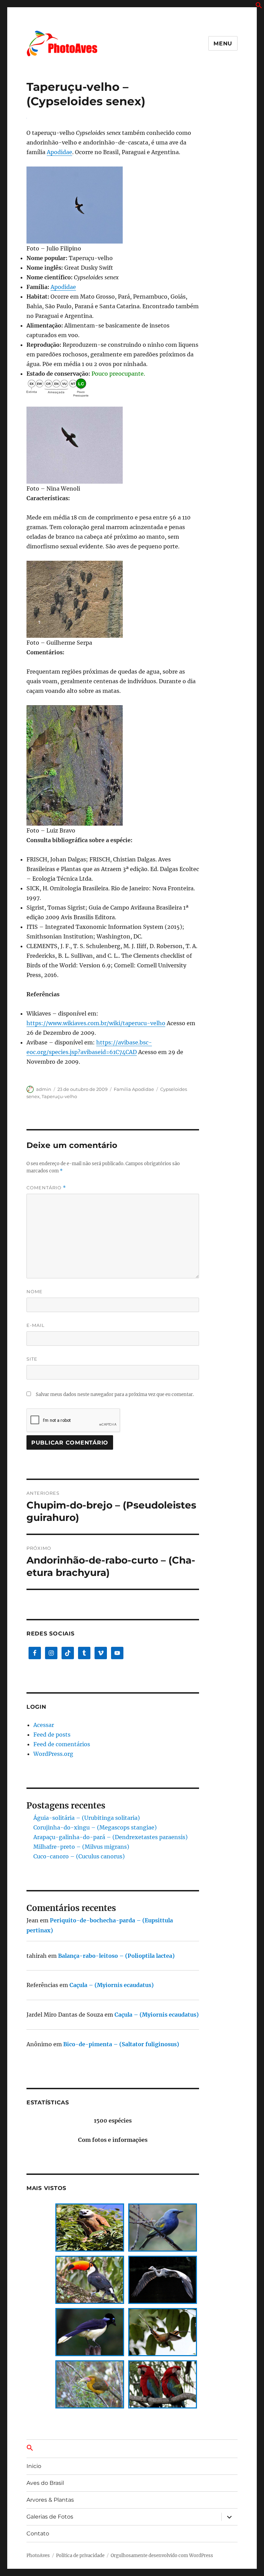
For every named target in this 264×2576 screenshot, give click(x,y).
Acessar (44, 1725)
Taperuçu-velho (59, 1096)
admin (44, 1089)
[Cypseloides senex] (113, 205)
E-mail (36, 1325)
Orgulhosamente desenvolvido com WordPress (162, 2556)
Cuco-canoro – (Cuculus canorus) (79, 1856)
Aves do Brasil (45, 2483)
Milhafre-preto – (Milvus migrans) (81, 1847)
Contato (38, 2534)
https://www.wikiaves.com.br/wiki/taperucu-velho (96, 1023)
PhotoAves (38, 2556)
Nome (35, 1291)
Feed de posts (52, 1735)
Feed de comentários (62, 1744)
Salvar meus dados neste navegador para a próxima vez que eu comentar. (115, 1394)
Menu (223, 44)
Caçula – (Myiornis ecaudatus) (112, 1985)
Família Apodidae (134, 1089)
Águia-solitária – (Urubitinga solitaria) (87, 1818)
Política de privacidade (80, 2556)
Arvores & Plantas (50, 2500)
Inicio (34, 2466)
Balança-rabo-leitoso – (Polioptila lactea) (116, 1956)
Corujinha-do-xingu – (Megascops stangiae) (95, 1827)
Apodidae (59, 152)
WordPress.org (53, 1754)
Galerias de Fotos (50, 2517)
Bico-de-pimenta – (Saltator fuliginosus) (121, 2044)
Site (32, 1359)
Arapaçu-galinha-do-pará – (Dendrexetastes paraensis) (111, 1837)
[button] (259, 7)
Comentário (46, 1188)
